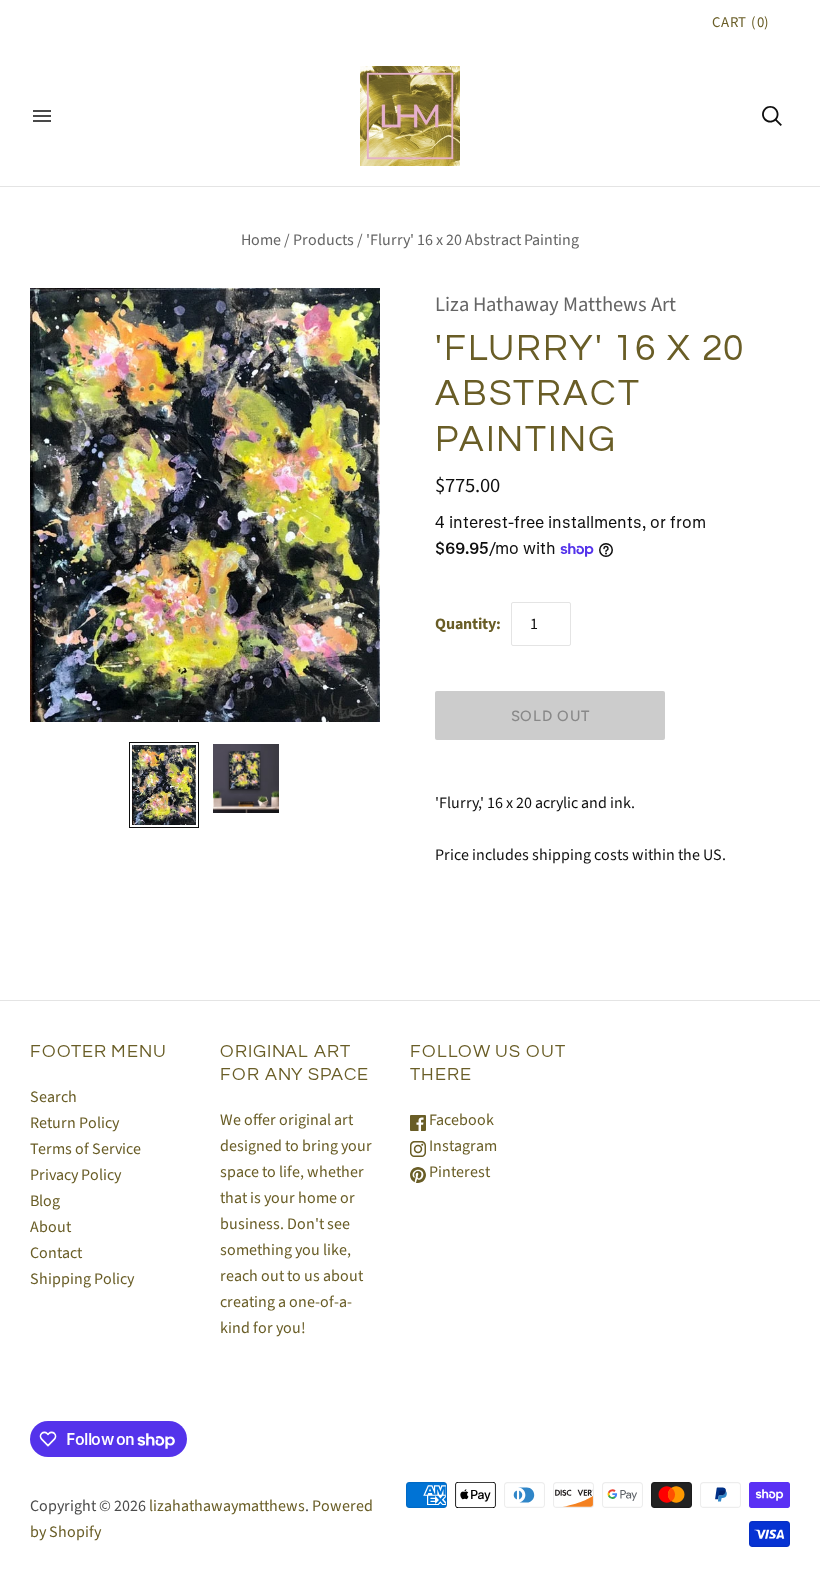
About (50, 1227)
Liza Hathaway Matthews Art (555, 304)
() (741, 22)
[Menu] (42, 116)
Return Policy (74, 1123)
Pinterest (458, 1172)
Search (53, 1097)
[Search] (772, 116)
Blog (45, 1201)
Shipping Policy (82, 1279)
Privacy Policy (75, 1175)
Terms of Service (85, 1149)
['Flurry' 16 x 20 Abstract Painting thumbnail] (164, 785)
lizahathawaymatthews (227, 1506)
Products (323, 240)
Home (261, 240)
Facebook (460, 1120)
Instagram (461, 1146)
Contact (56, 1253)
